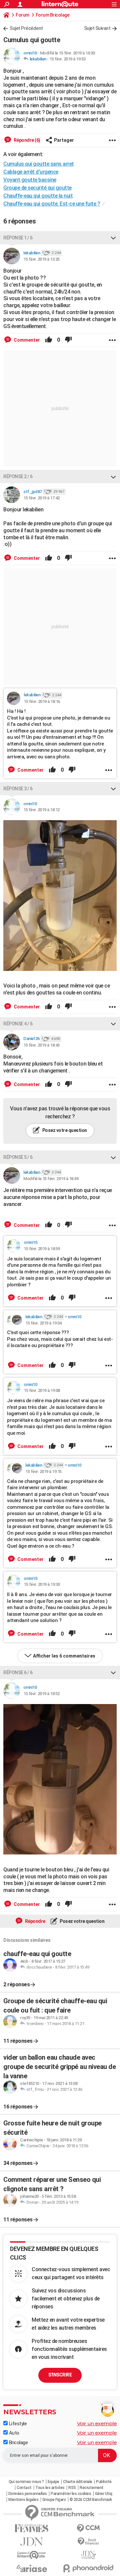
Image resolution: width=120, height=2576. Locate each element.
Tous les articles (50, 2488)
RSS (72, 2488)
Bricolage (18, 2443)
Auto (13, 2433)
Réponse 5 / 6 (18, 1157)
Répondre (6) (26, 140)
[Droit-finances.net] (88, 2542)
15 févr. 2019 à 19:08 (42, 1390)
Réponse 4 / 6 (18, 1024)
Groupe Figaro (54, 2500)
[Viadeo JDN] (88, 2555)
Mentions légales (23, 2500)
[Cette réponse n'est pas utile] (68, 340)
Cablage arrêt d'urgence (31, 172)
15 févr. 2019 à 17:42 (41, 498)
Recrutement (92, 2488)
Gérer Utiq (104, 2494)
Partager (64, 140)
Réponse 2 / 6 (18, 476)
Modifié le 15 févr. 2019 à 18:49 (51, 1179)
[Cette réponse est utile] (49, 340)
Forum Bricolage (53, 15)
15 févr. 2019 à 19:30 (42, 1584)
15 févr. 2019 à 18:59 (42, 1249)
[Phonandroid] (88, 2568)
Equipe (53, 2482)
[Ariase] (32, 2568)
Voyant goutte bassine (30, 180)
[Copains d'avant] (32, 2555)
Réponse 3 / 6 (18, 789)
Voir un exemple (97, 2423)
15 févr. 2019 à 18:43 (41, 1045)
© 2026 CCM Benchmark (91, 2500)
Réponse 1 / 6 (18, 238)
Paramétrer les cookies (71, 2494)
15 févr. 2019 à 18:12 (41, 810)
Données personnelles (28, 2494)
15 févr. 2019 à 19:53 (67, 59)
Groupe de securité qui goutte (37, 188)
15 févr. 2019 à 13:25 (41, 259)
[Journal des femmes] (32, 2528)
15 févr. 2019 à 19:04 (43, 1323)
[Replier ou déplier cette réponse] (113, 238)
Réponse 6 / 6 (18, 1673)
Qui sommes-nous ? (26, 2482)
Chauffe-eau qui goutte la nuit (38, 196)
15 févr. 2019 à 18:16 (42, 701)
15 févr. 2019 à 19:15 (43, 1471)
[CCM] (88, 2528)
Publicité (104, 2482)
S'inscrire (60, 2375)
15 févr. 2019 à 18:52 (41, 1694)
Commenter (26, 340)
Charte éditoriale (78, 2482)
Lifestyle (17, 2424)
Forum (22, 15)
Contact (24, 2488)
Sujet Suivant (97, 28)
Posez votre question (64, 1130)
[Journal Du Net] (32, 2542)
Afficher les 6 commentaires (64, 1656)
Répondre (35, 1921)
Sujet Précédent (26, 28)
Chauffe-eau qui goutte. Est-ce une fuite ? (52, 204)
